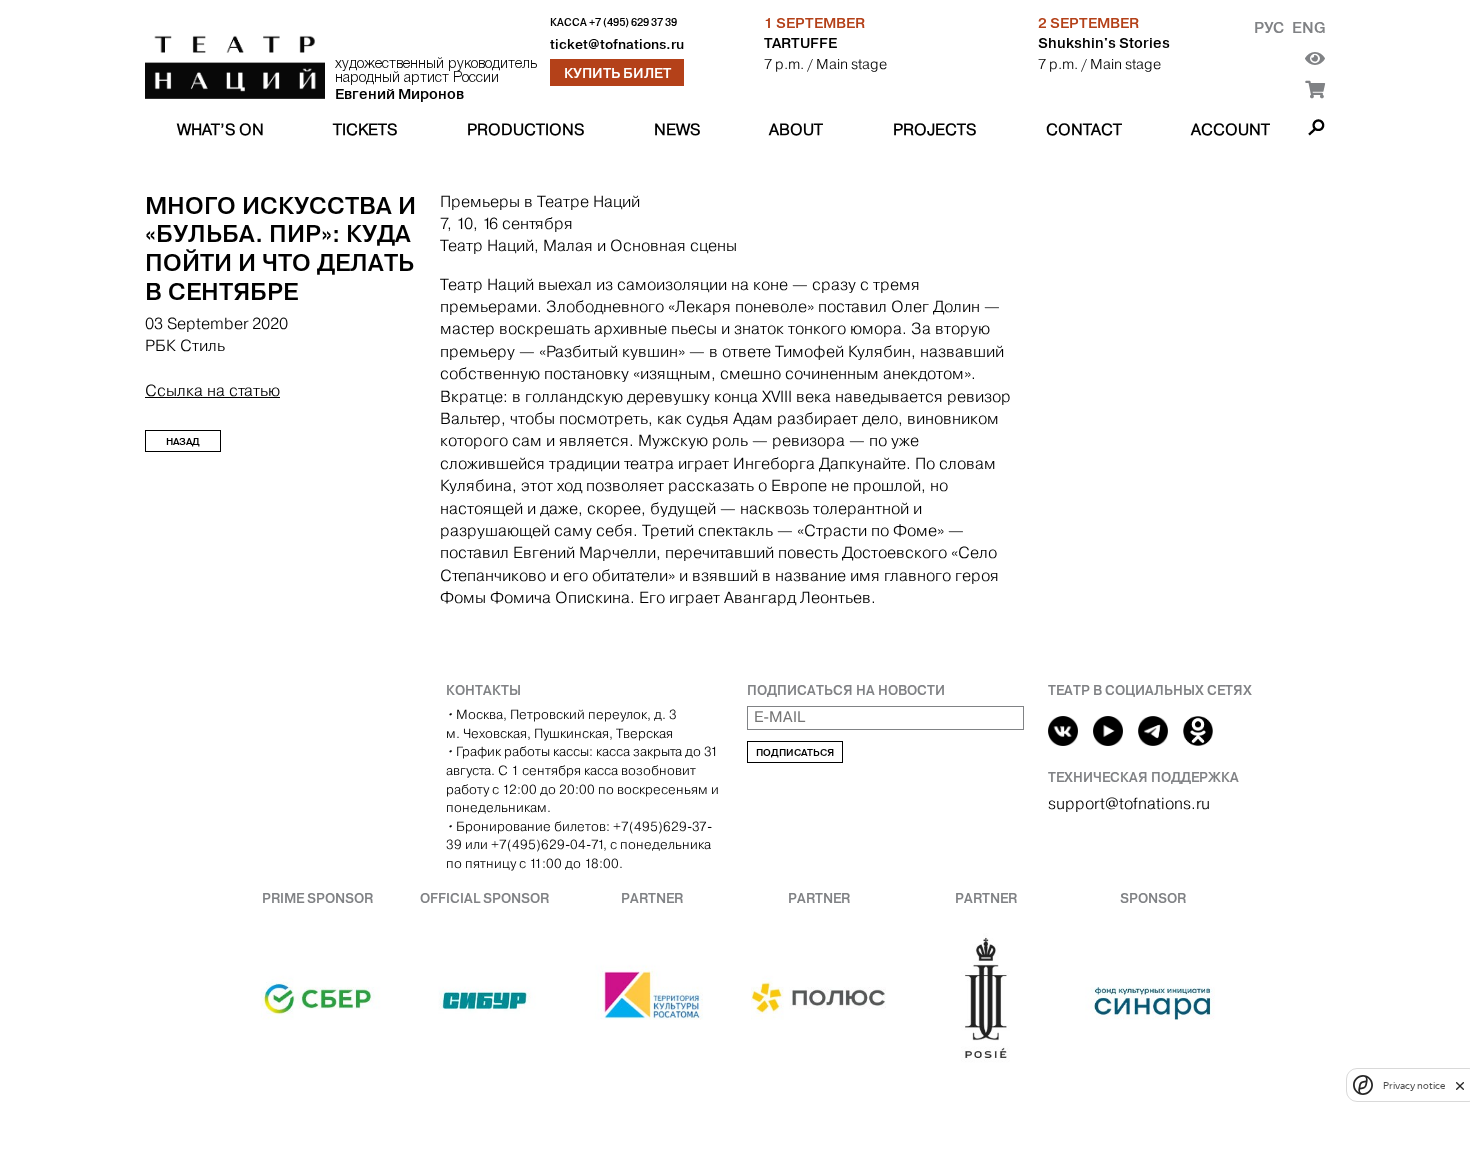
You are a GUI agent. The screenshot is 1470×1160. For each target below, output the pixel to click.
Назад (183, 441)
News (677, 129)
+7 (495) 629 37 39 (633, 22)
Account (1230, 129)
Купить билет (617, 73)
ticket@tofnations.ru (617, 44)
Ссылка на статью (212, 390)
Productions (525, 129)
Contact (1084, 129)
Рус (1269, 27)
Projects (934, 129)
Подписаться (795, 752)
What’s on (220, 129)
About (796, 129)
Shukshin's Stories (1104, 43)
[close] (1460, 1085)
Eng (1308, 27)
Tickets (365, 129)
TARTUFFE (800, 43)
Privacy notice (1414, 1085)
